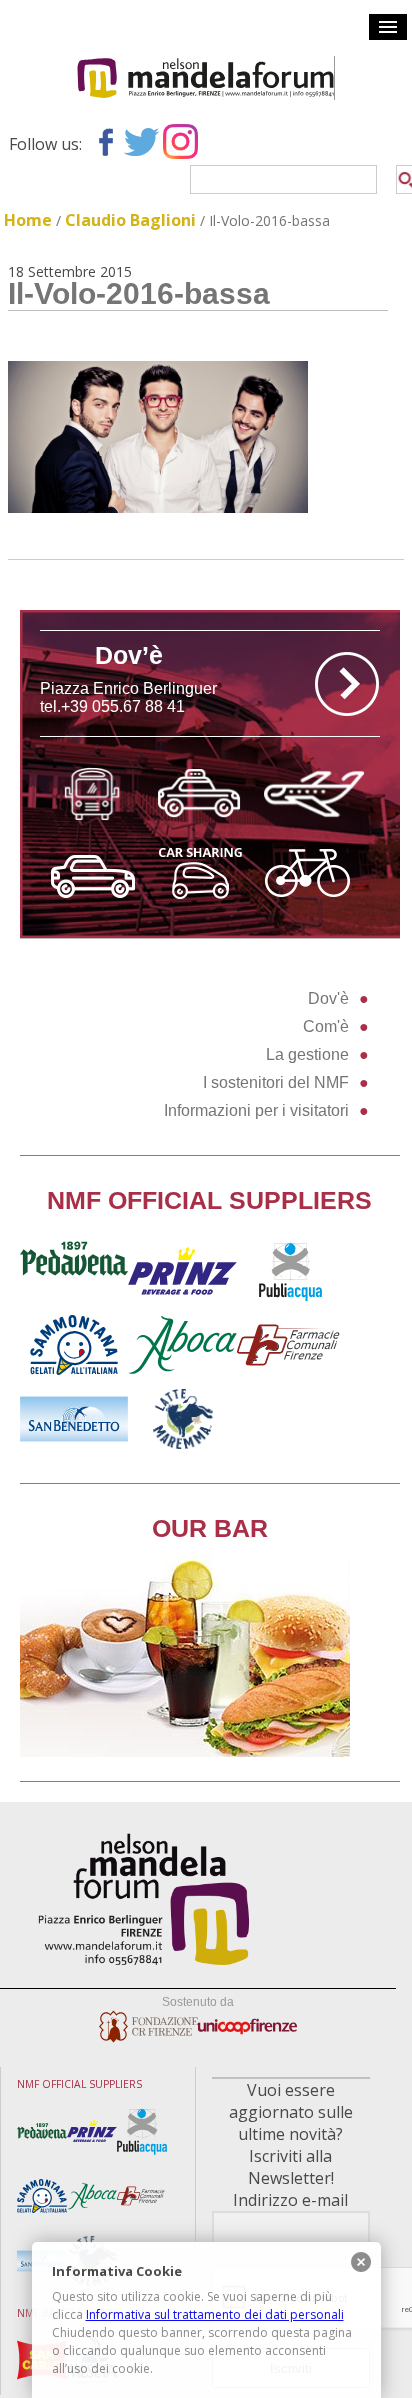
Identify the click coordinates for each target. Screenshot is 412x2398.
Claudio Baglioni (130, 220)
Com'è (326, 1026)
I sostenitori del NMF (276, 1082)
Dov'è (328, 998)
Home (28, 220)
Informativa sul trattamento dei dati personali (215, 2314)
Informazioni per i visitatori (256, 1110)
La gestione (307, 1054)
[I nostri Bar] (185, 1751)
